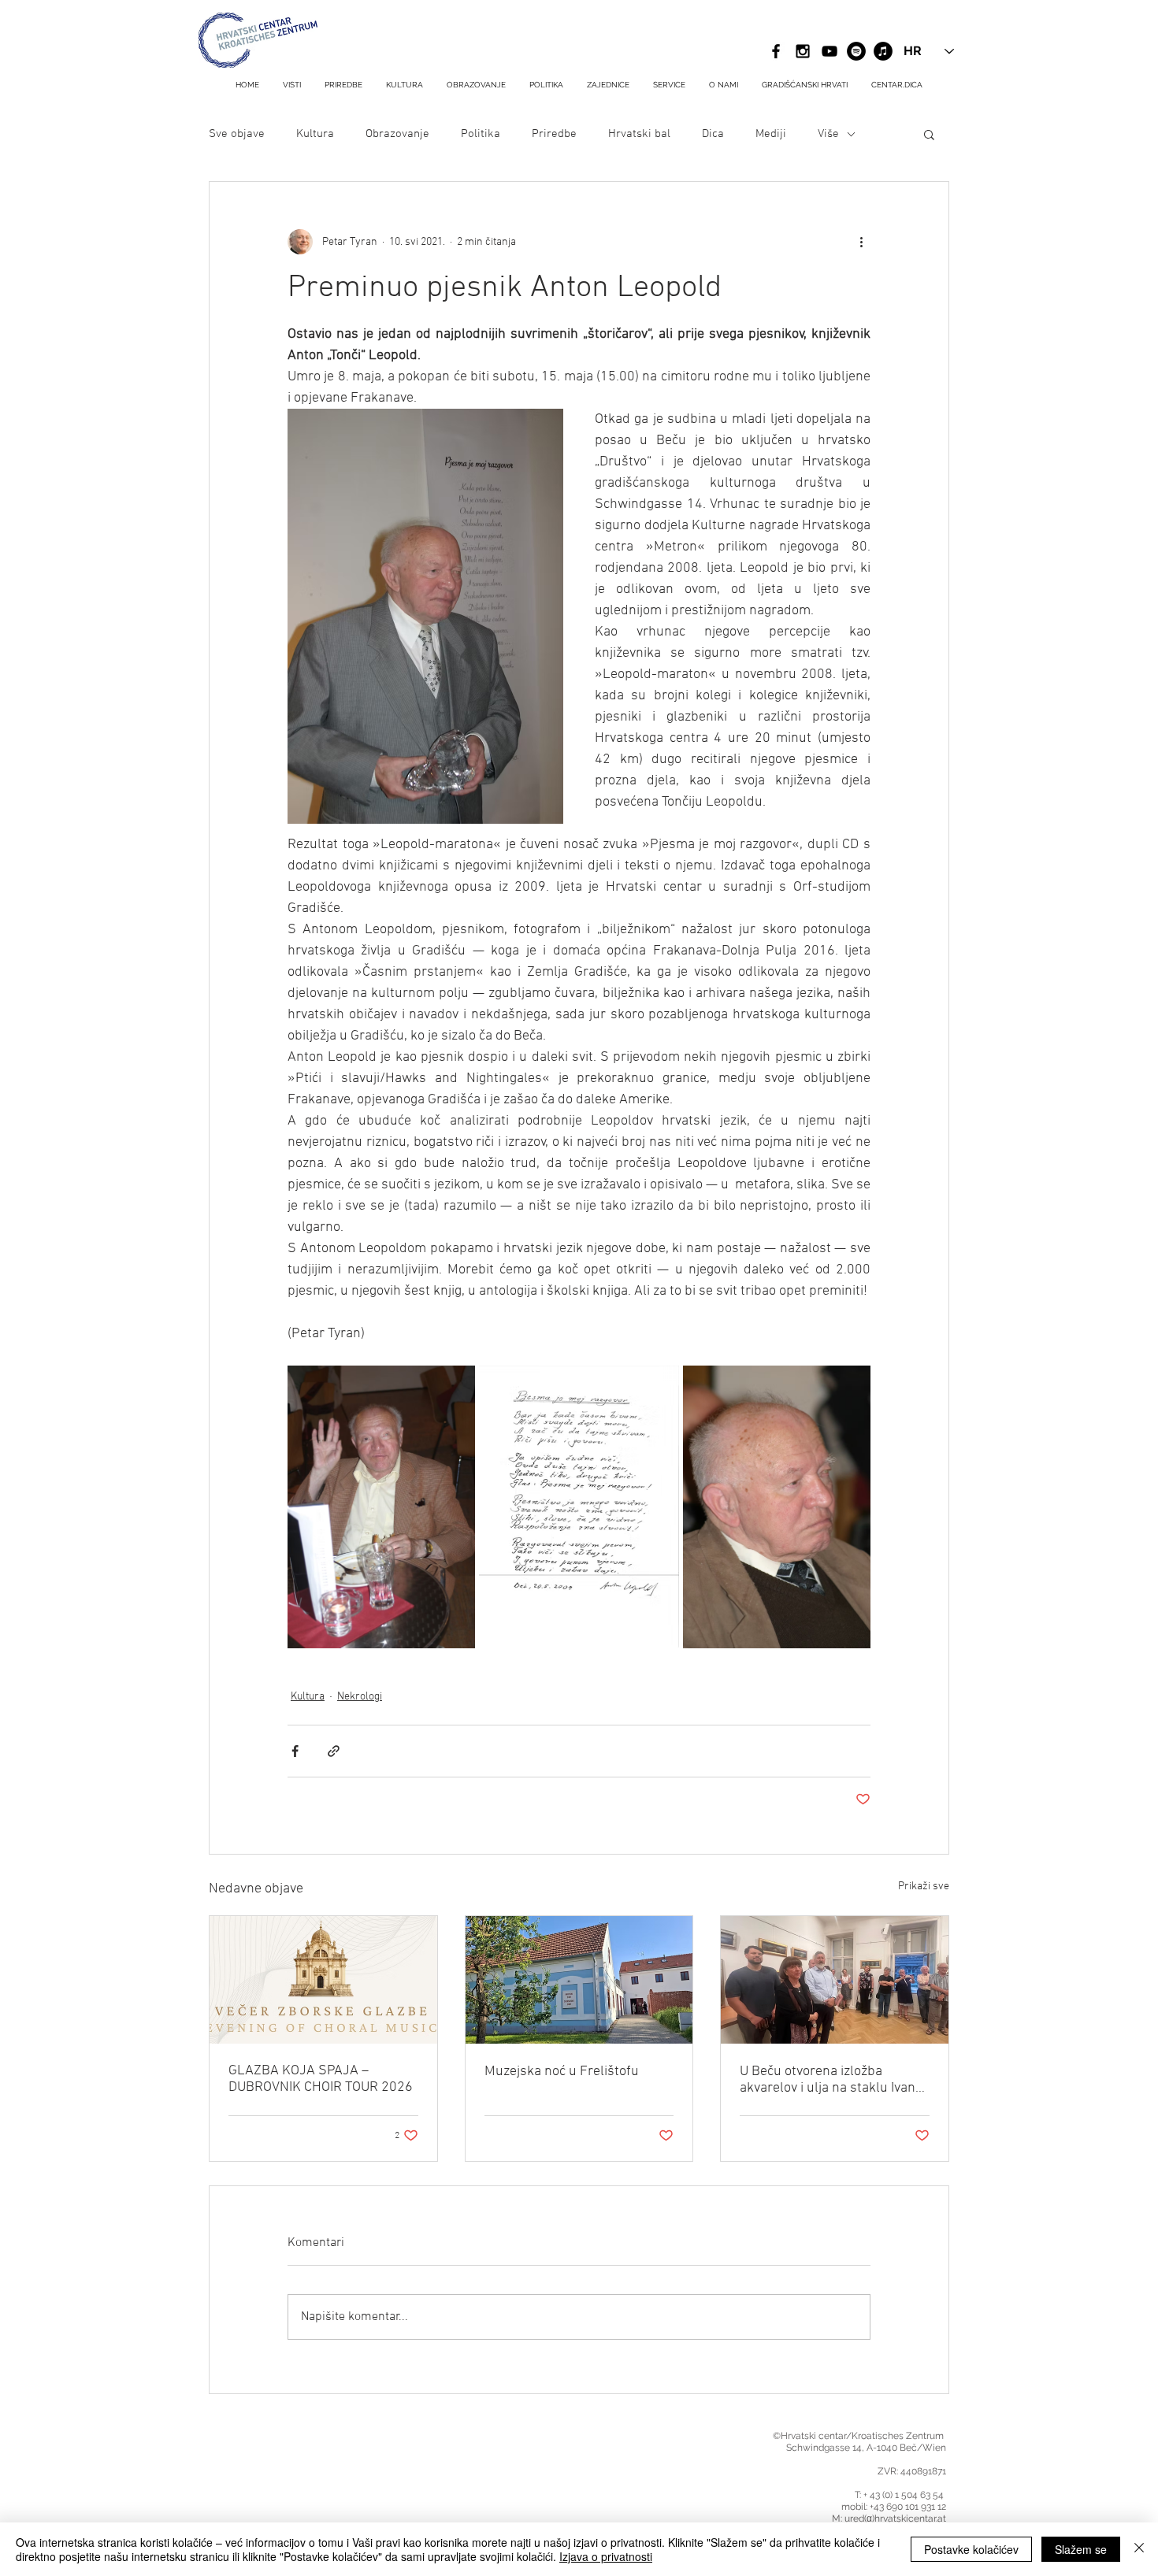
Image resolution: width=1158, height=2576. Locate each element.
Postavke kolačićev (971, 2549)
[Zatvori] (1139, 2549)
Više (828, 134)
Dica (713, 134)
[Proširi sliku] (381, 1507)
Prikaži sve (924, 1887)
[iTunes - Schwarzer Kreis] (883, 51)
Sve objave (237, 134)
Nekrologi (360, 1697)
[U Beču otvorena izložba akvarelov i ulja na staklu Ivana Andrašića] (835, 1980)
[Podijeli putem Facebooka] (295, 1751)
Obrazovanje (397, 134)
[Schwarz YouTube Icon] (830, 51)
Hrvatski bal (639, 134)
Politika (481, 134)
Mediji (771, 134)
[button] (669, 85)
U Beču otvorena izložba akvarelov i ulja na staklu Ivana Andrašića (831, 2080)
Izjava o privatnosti (606, 2556)
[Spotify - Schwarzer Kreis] (856, 51)
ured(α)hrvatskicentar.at (895, 2519)
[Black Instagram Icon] (803, 51)
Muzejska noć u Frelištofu (562, 2072)
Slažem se (1081, 2549)
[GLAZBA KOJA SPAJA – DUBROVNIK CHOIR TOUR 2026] (323, 1980)
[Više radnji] (861, 242)
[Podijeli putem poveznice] (334, 1751)
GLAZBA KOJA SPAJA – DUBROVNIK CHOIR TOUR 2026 (321, 2079)
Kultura (315, 134)
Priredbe (554, 134)
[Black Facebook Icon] (776, 51)
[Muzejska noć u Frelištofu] (579, 1980)
